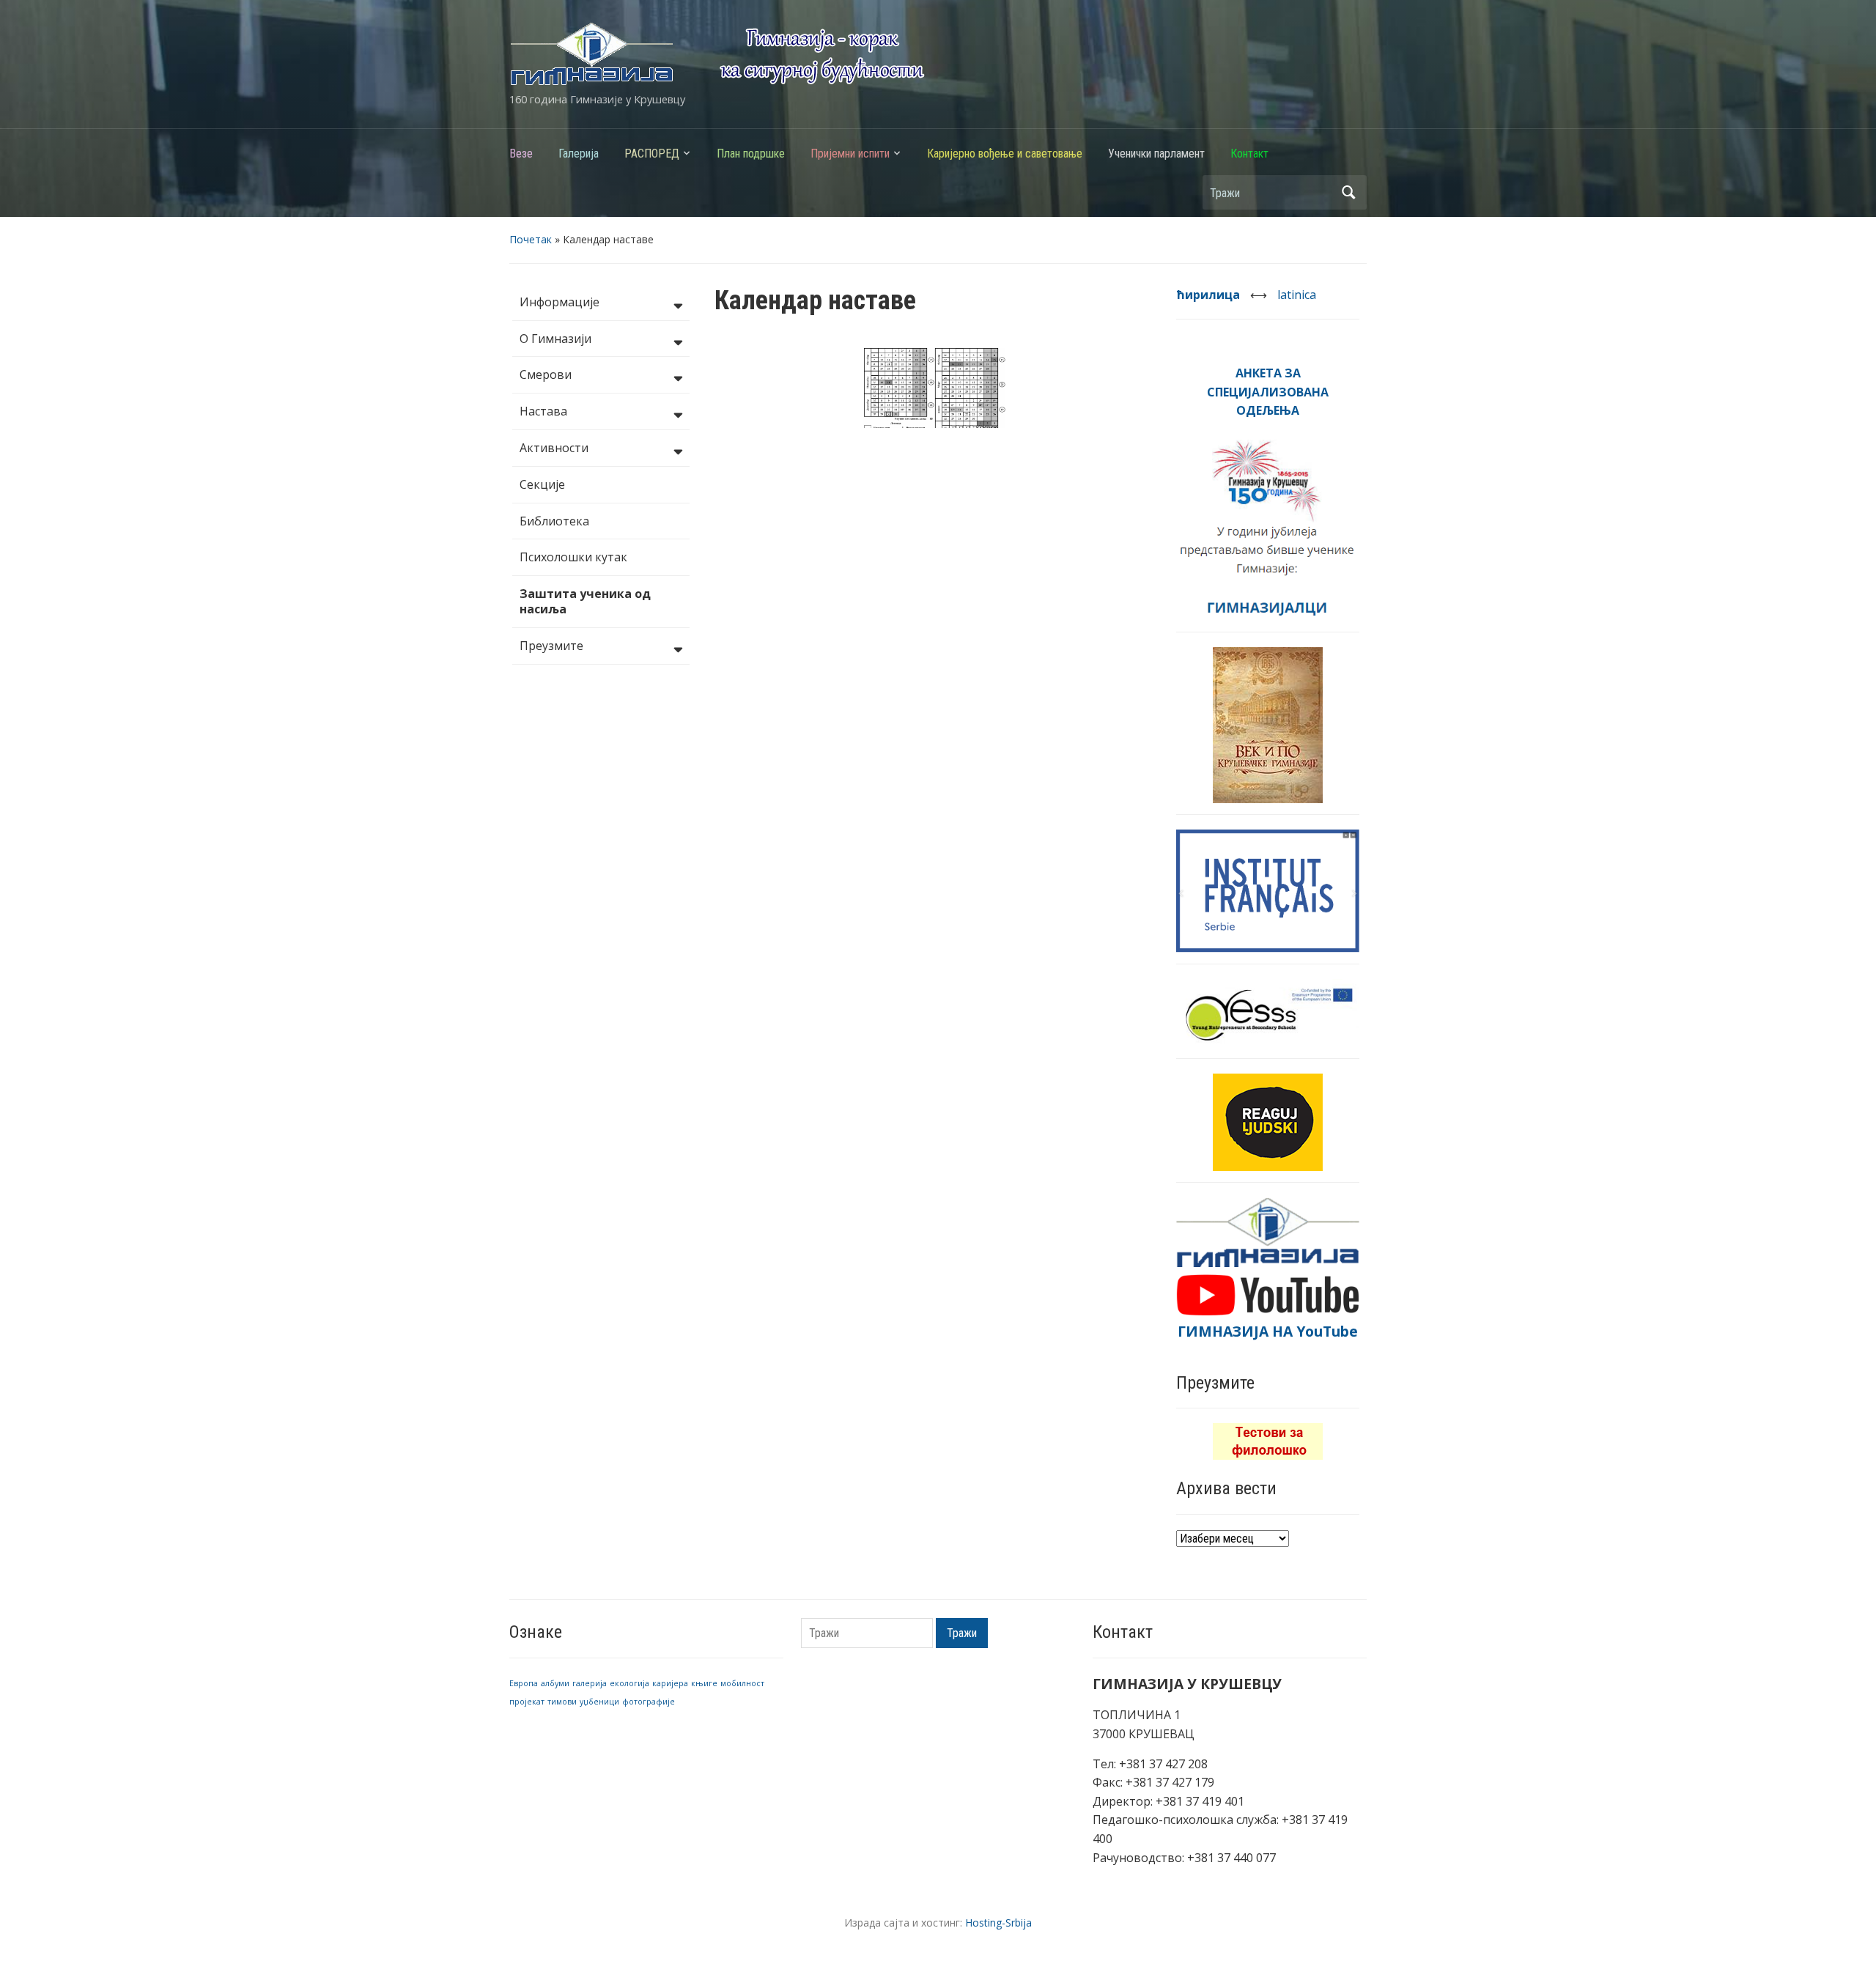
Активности (554, 448)
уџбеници (599, 1702)
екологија (629, 1683)
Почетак (531, 239)
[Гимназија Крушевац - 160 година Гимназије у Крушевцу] (717, 53)
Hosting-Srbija (998, 1923)
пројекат (527, 1702)
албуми (555, 1683)
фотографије (649, 1702)
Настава (543, 411)
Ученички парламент (1156, 154)
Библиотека (554, 521)
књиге (704, 1683)
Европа (524, 1683)
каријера (670, 1683)
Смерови (546, 374)
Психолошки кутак (573, 557)
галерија (590, 1683)
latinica (1297, 295)
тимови (562, 1702)
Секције (542, 484)
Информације (560, 302)
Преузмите (551, 646)
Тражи (1348, 192)
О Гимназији (555, 339)
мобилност (742, 1683)
